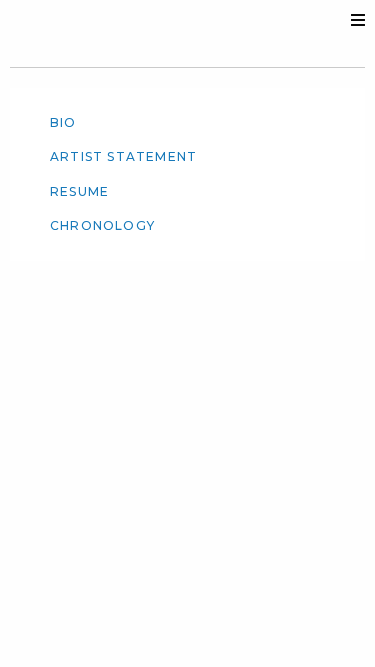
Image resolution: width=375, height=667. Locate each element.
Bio (63, 122)
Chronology (102, 225)
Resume (79, 191)
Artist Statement (123, 156)
